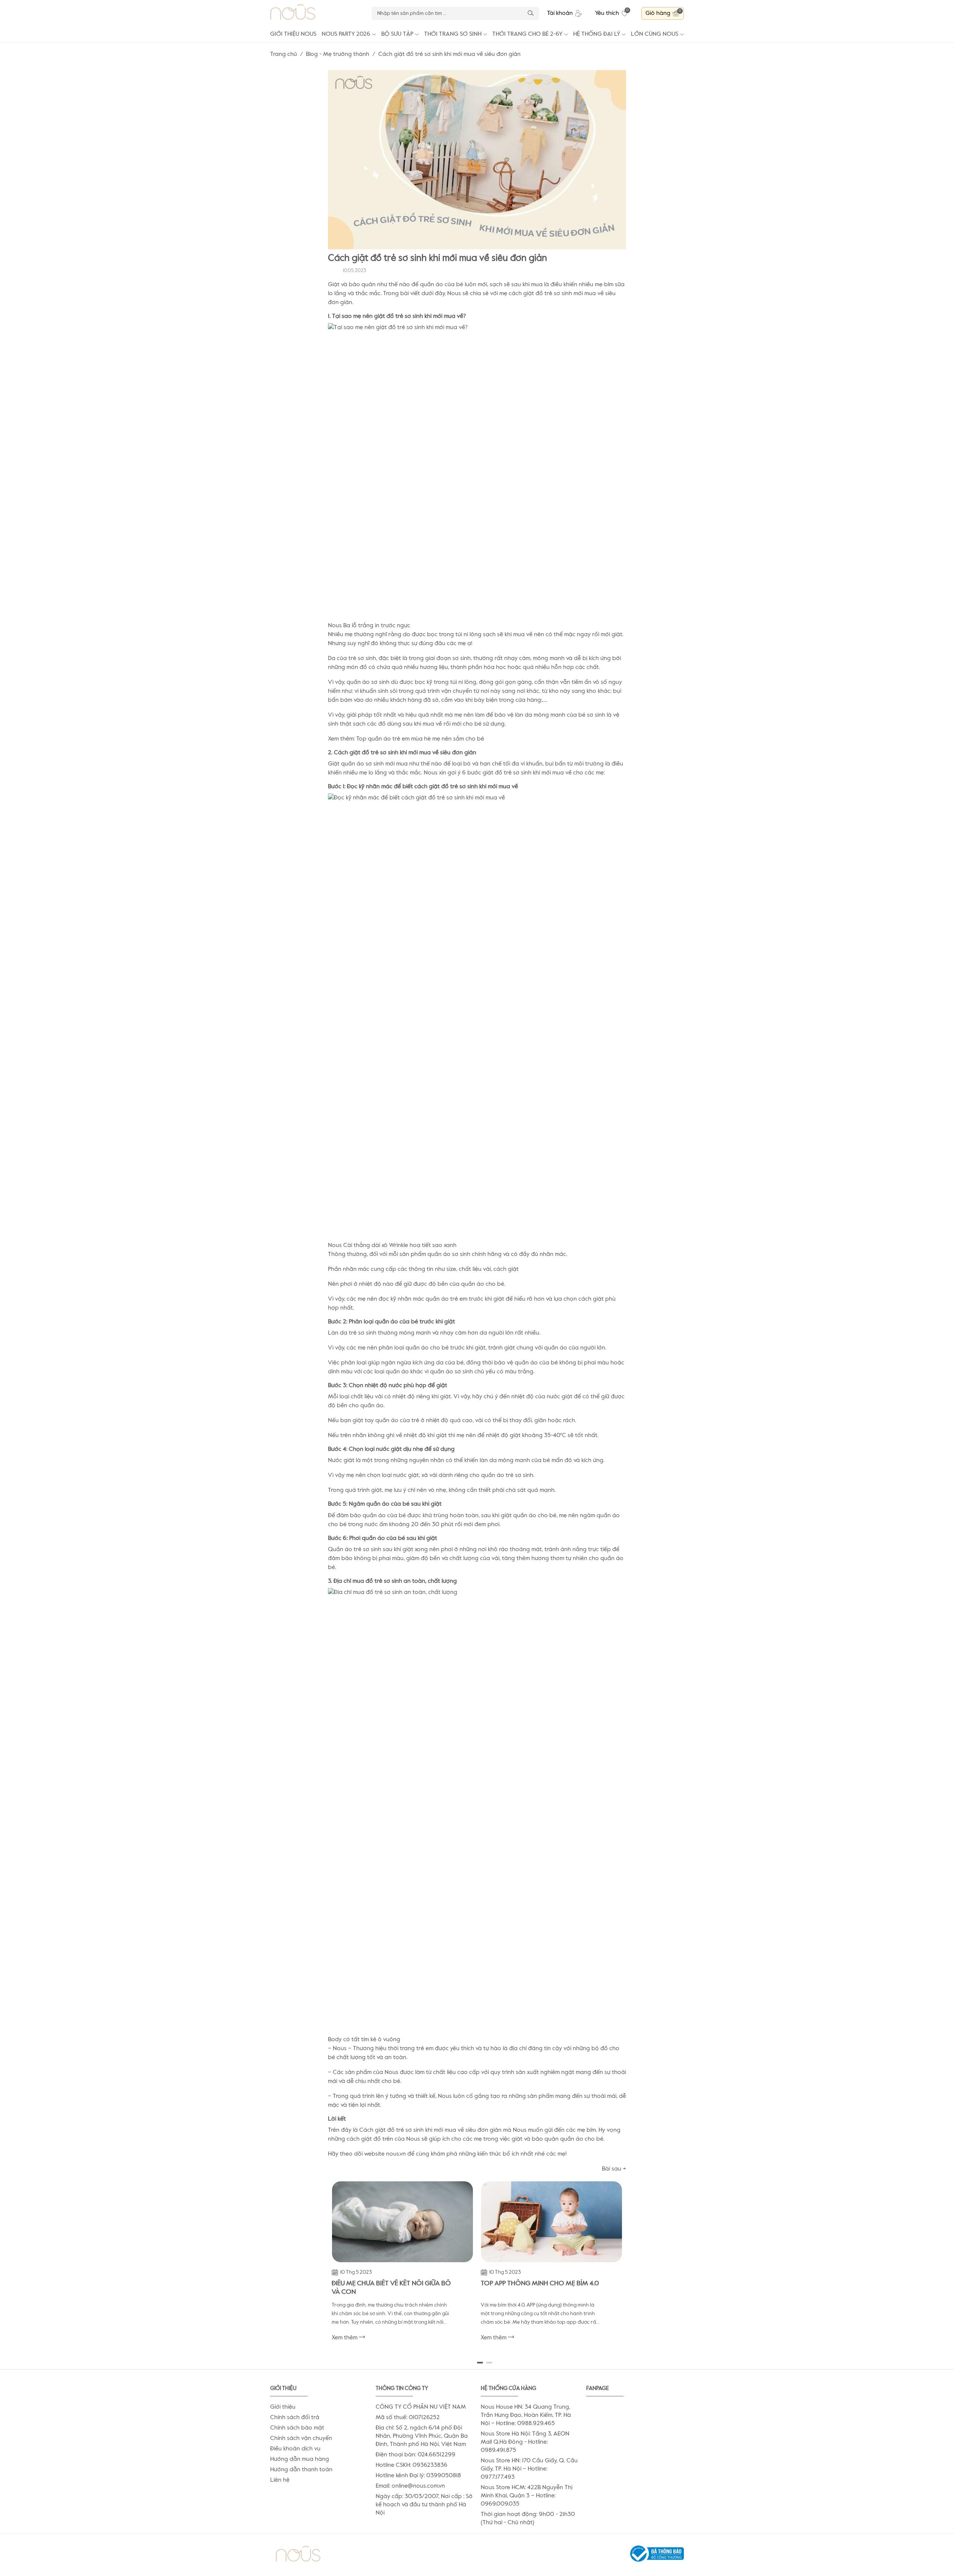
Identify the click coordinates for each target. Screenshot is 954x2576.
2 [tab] (489, 2362)
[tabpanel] (402, 2265)
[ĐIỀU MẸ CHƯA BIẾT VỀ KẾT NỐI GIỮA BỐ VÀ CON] (402, 2222)
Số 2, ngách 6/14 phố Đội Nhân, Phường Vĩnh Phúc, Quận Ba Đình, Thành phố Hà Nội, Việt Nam (422, 2436)
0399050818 (444, 2476)
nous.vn (396, 2154)
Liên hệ (280, 2480)
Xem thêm (345, 2338)
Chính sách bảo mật (297, 2428)
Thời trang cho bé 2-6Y (527, 34)
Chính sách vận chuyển (301, 2438)
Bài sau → (614, 2169)
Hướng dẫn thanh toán (301, 2470)
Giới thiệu (283, 2407)
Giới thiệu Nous (293, 34)
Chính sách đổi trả (295, 2418)
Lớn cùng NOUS (655, 34)
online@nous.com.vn (418, 2486)
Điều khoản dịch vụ (295, 2449)
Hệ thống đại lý (597, 34)
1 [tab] (480, 2362)
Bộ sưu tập (397, 34)
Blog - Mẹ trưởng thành (338, 54)
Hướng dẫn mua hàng (300, 2459)
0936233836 (430, 2465)
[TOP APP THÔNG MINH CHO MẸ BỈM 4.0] (552, 2222)
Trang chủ (284, 54)
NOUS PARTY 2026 (346, 34)
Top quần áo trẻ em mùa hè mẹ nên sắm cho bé (420, 739)
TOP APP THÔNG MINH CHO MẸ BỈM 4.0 (540, 2283)
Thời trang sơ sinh (453, 34)
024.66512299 (437, 2455)
